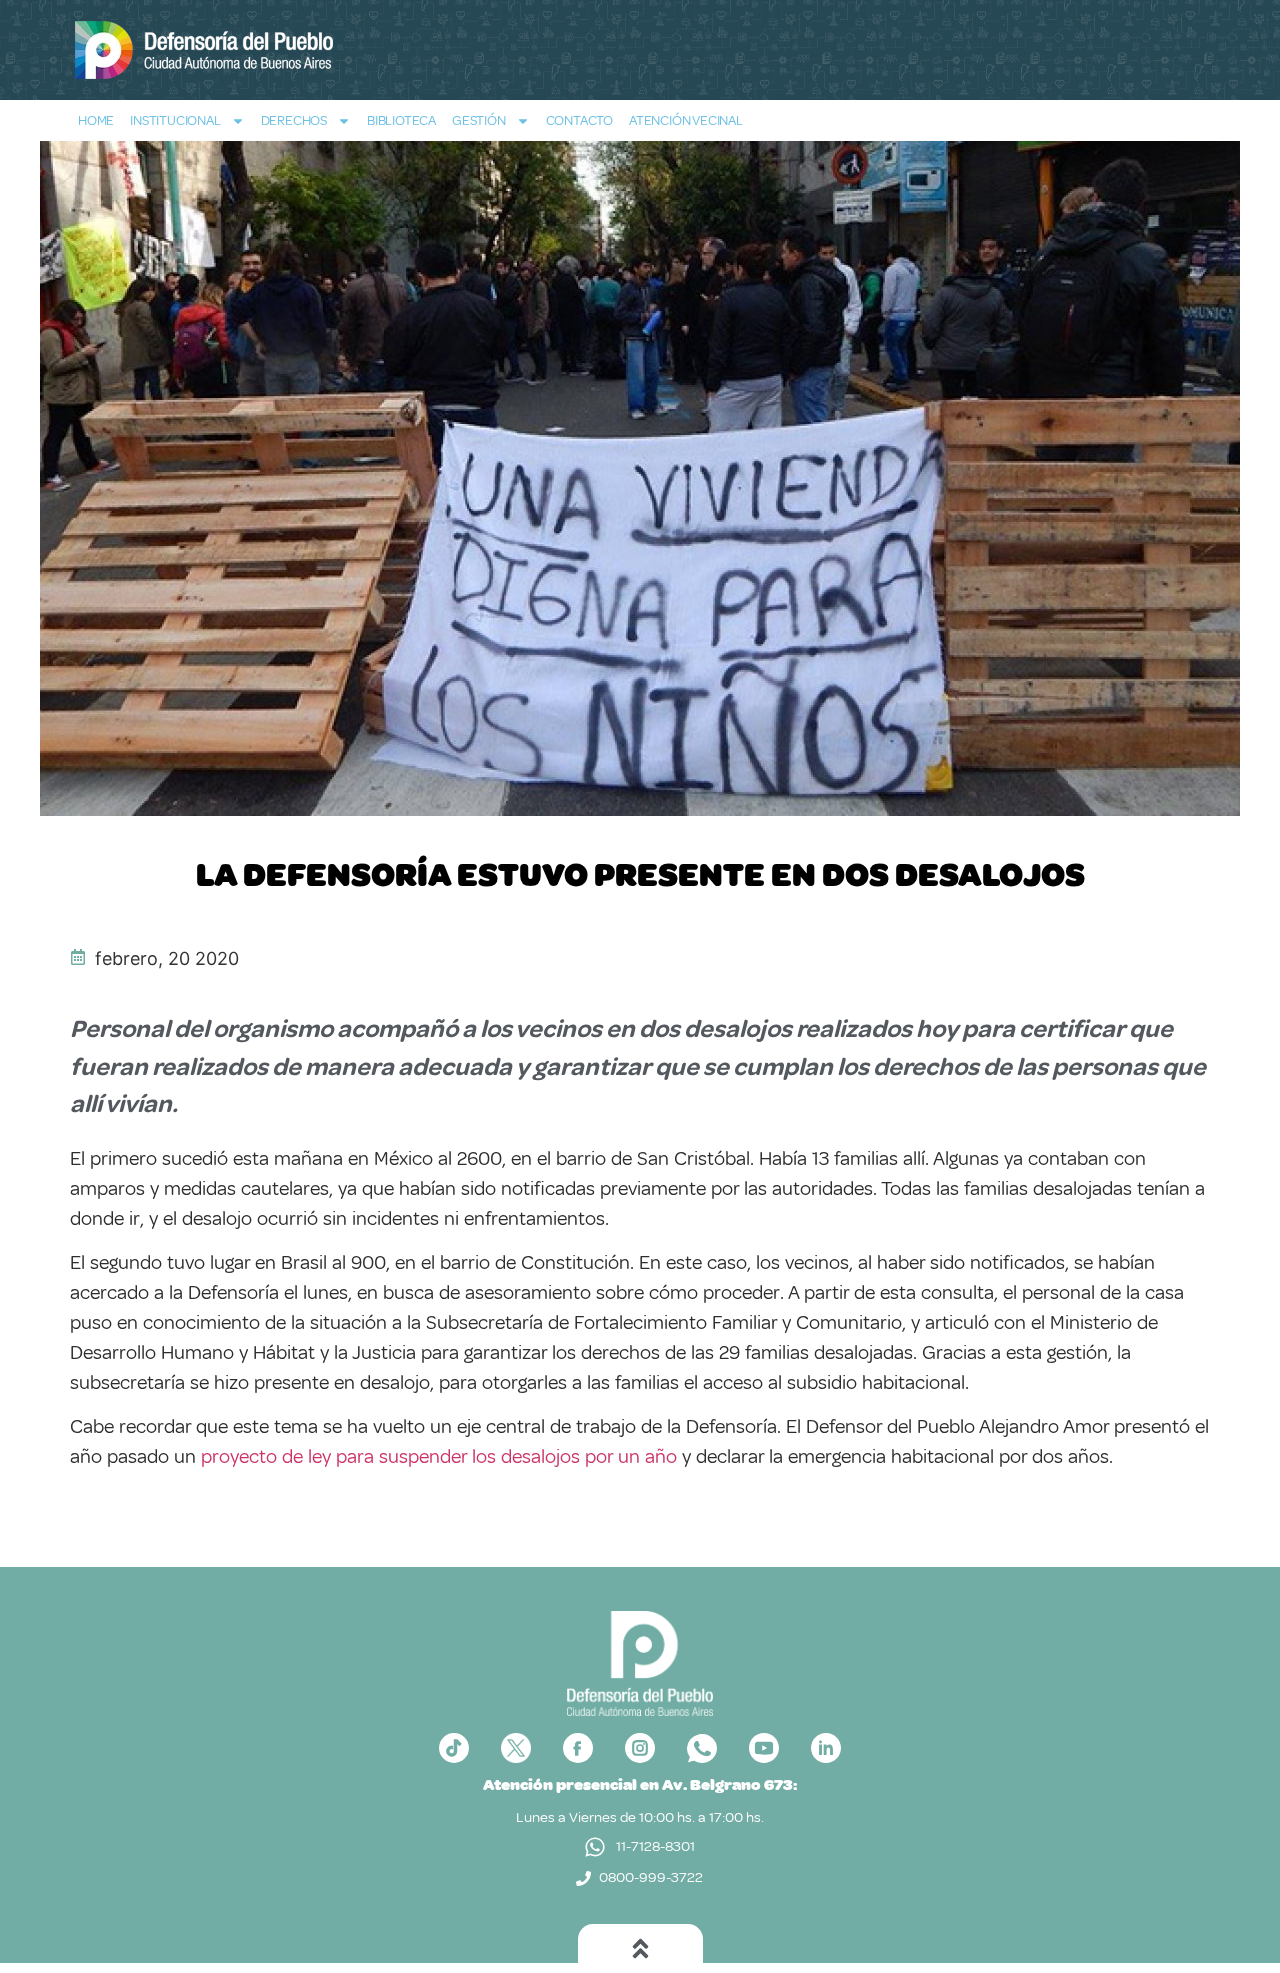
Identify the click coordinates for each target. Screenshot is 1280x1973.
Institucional (175, 120)
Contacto (579, 120)
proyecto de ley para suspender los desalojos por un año (439, 1456)
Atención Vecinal (686, 120)
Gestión (479, 120)
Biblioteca (401, 120)
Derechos (294, 120)
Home (96, 120)
